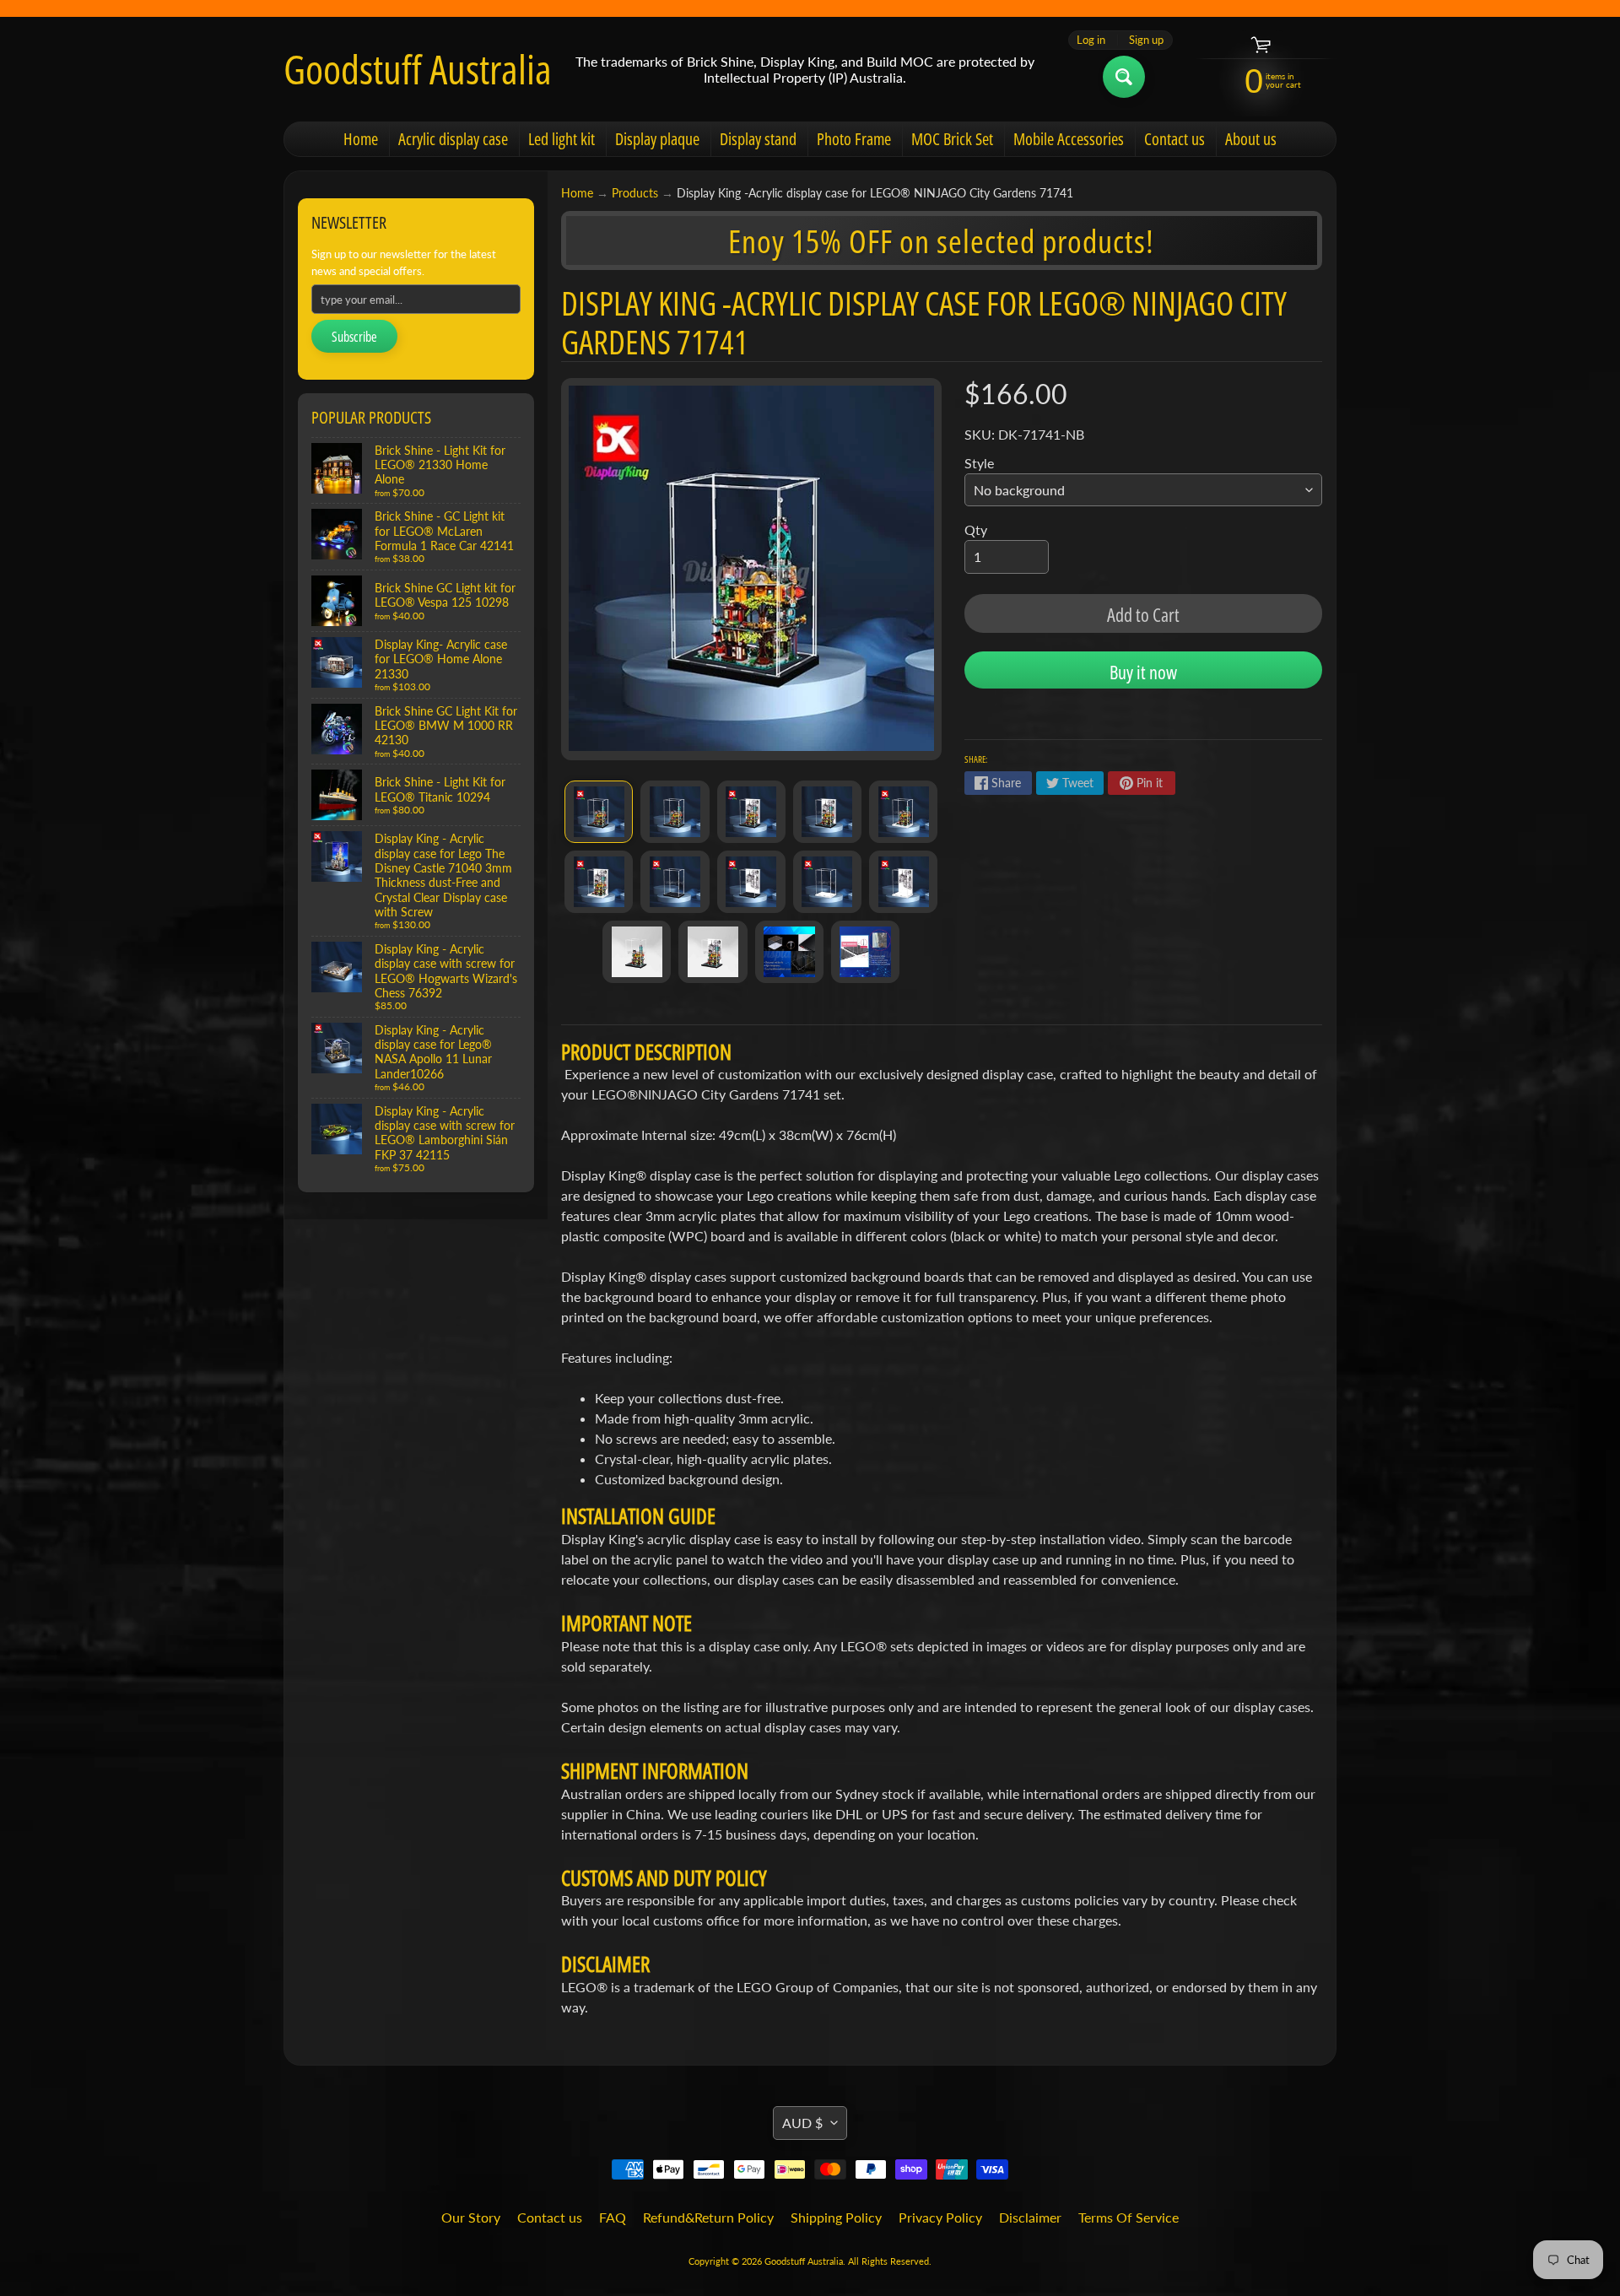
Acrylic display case (453, 139)
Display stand (758, 139)
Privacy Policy (940, 2217)
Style (979, 463)
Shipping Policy (836, 2217)
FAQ (613, 2217)
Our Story (471, 2217)
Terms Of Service (1129, 2217)
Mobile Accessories (1069, 139)
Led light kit (562, 139)
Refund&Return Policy (708, 2217)
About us (1251, 139)
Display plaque (657, 139)
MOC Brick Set (952, 139)
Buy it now (1143, 672)
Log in (1091, 40)
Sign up (1146, 40)
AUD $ (802, 2123)
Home (361, 139)
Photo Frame (854, 139)
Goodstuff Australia (418, 69)
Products (635, 193)
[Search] (1124, 77)
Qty (976, 529)
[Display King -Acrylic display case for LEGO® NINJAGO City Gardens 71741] (599, 812)
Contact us (1174, 139)
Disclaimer (1030, 2217)
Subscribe (354, 337)
